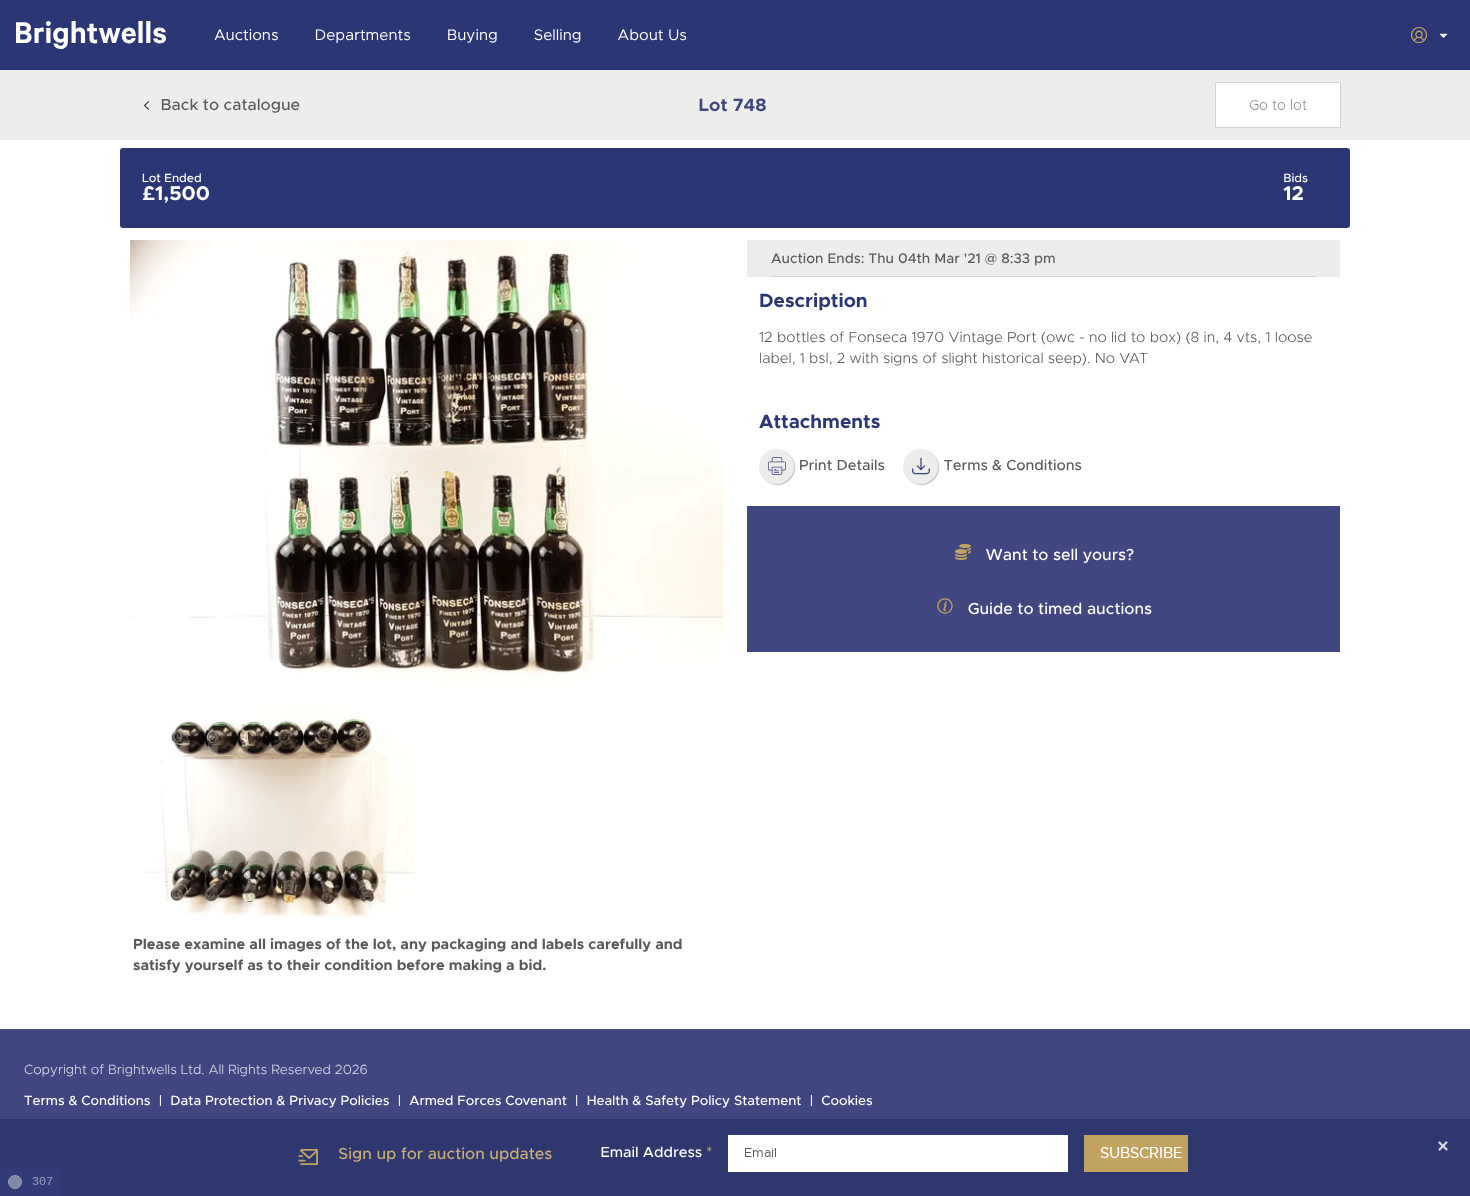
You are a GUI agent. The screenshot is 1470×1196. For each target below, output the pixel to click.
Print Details (842, 466)
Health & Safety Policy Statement (694, 1101)
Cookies (847, 1101)
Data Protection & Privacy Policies (279, 1101)
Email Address (656, 1153)
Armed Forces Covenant (488, 1101)
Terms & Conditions (87, 1101)
